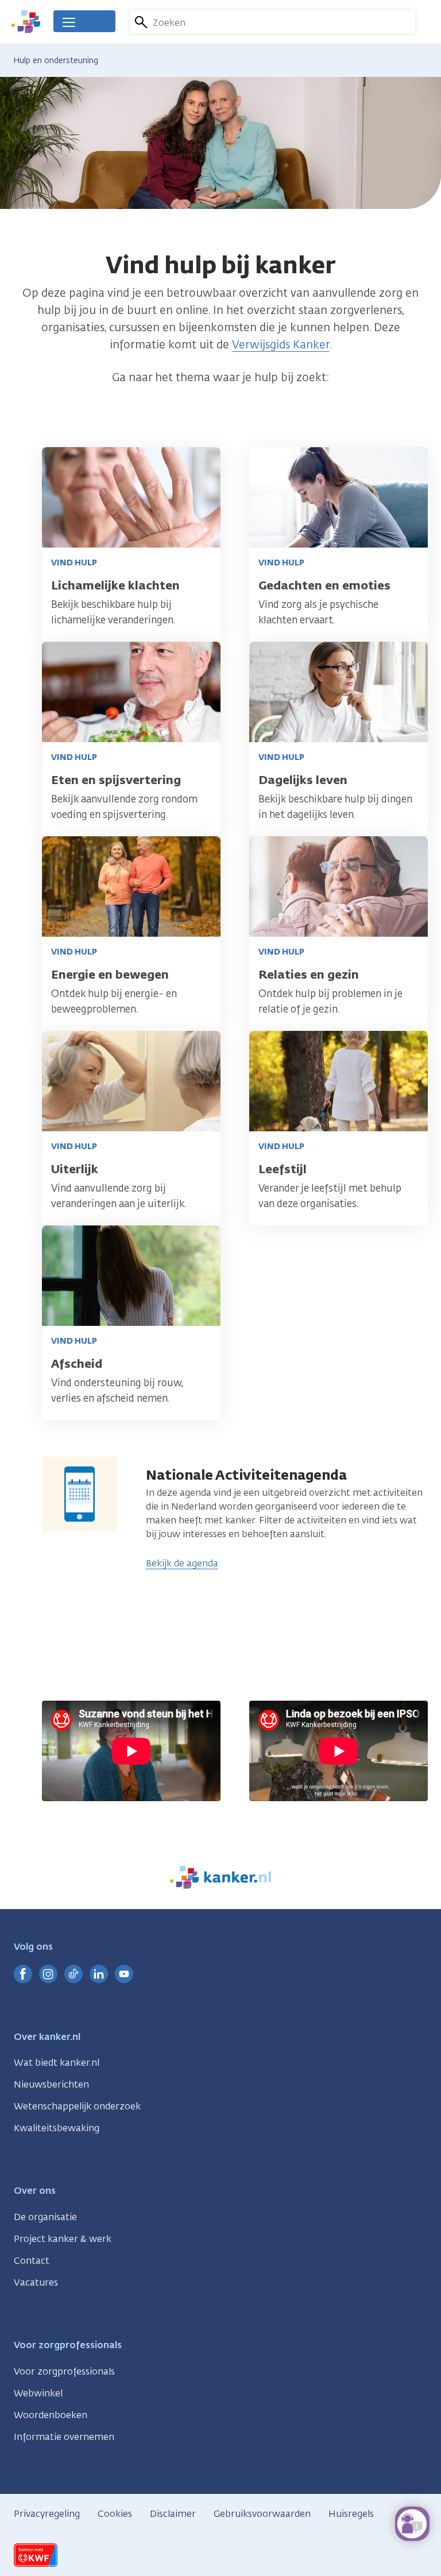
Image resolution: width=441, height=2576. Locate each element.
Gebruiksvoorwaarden (262, 2514)
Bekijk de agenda (182, 1563)
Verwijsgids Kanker (281, 344)
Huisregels (351, 2514)
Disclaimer (173, 2514)
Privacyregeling (47, 2514)
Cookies (115, 2514)
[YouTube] (124, 1974)
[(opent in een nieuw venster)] (23, 1974)
